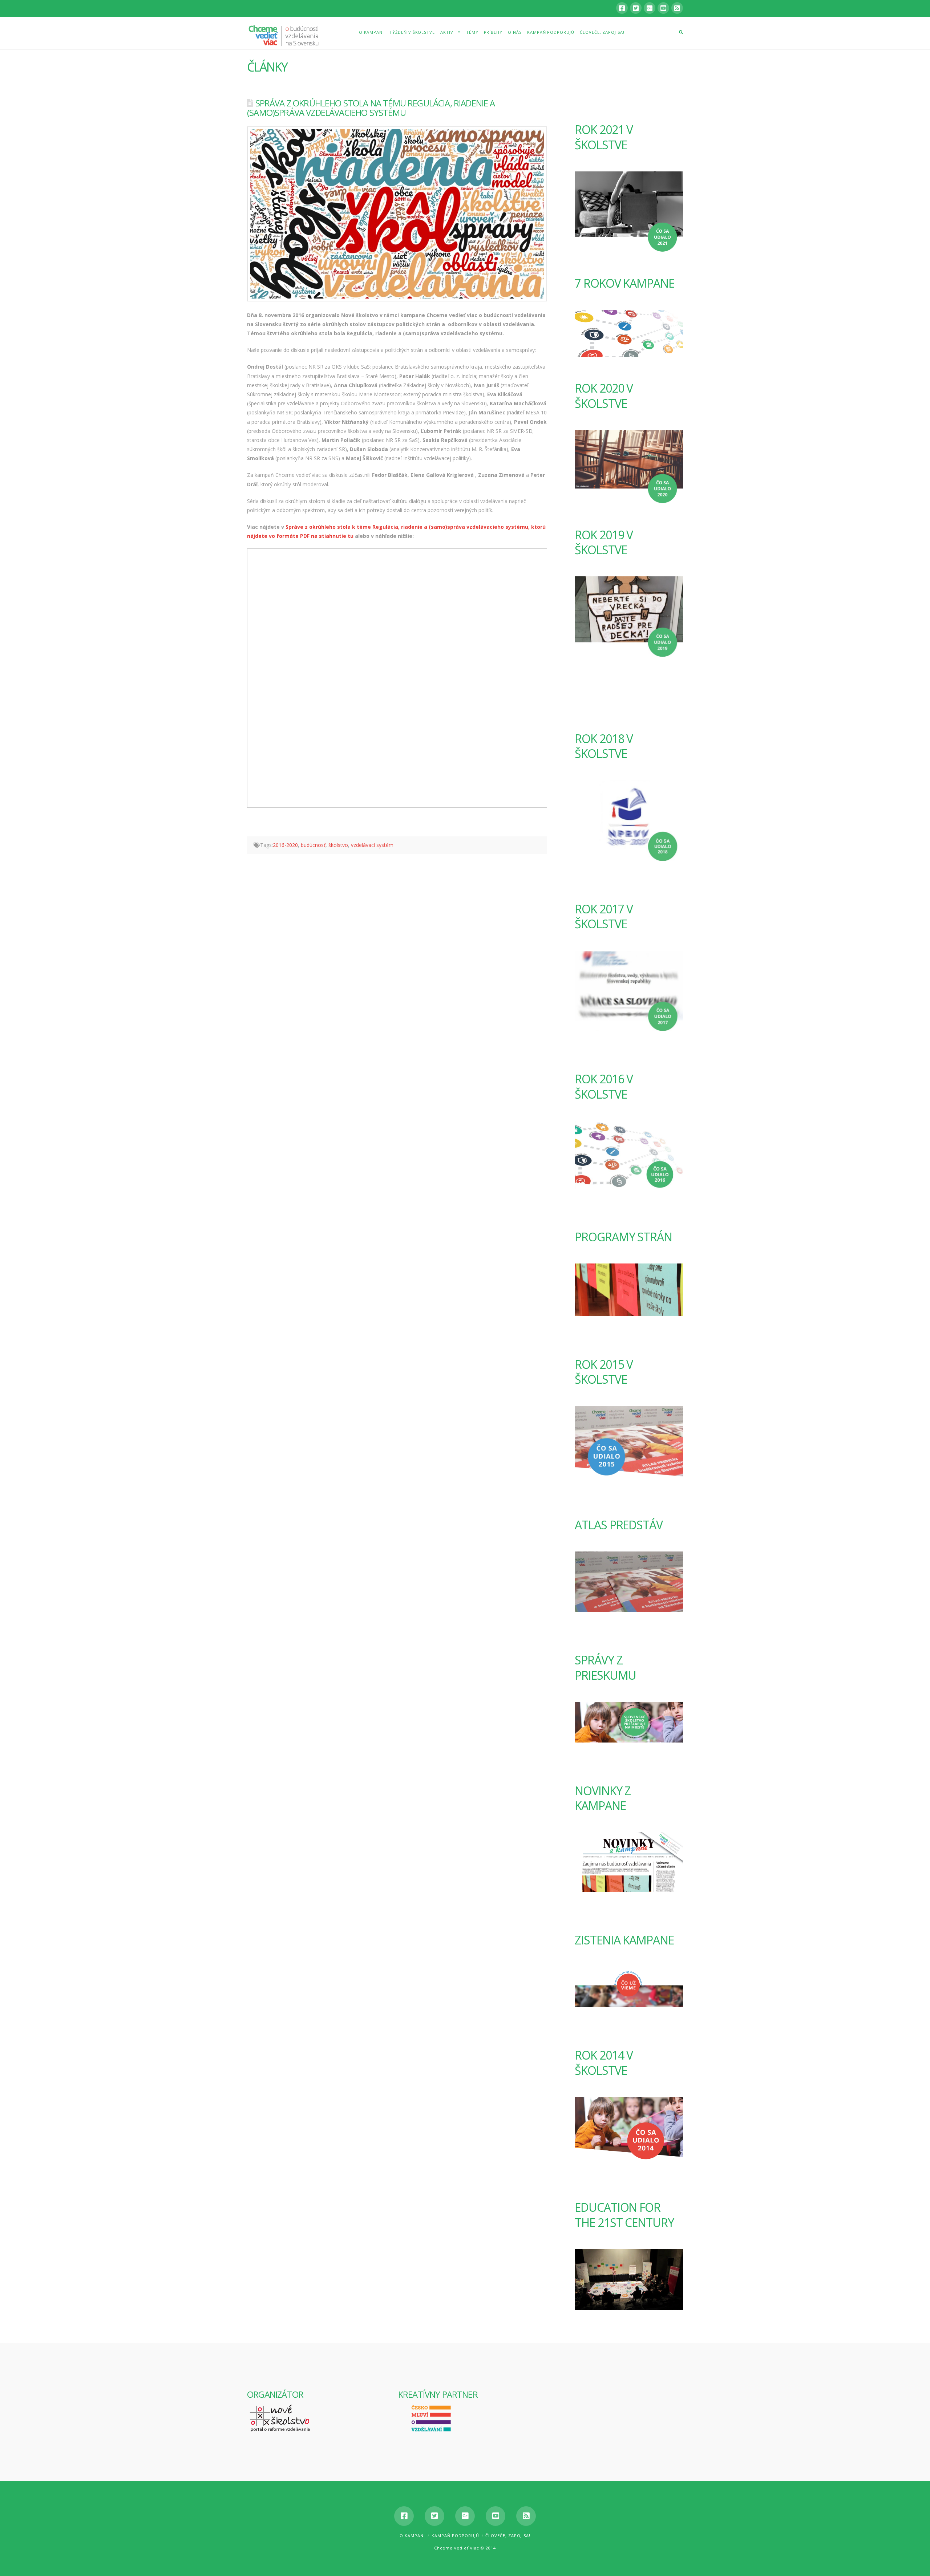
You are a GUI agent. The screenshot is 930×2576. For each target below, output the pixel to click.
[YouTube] (663, 8)
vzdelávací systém (372, 845)
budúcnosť (313, 845)
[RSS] (677, 8)
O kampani (412, 2536)
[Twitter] (636, 8)
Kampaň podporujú (455, 2536)
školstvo (338, 845)
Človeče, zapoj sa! (508, 2536)
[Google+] (650, 8)
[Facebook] (622, 8)
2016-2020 (285, 845)
